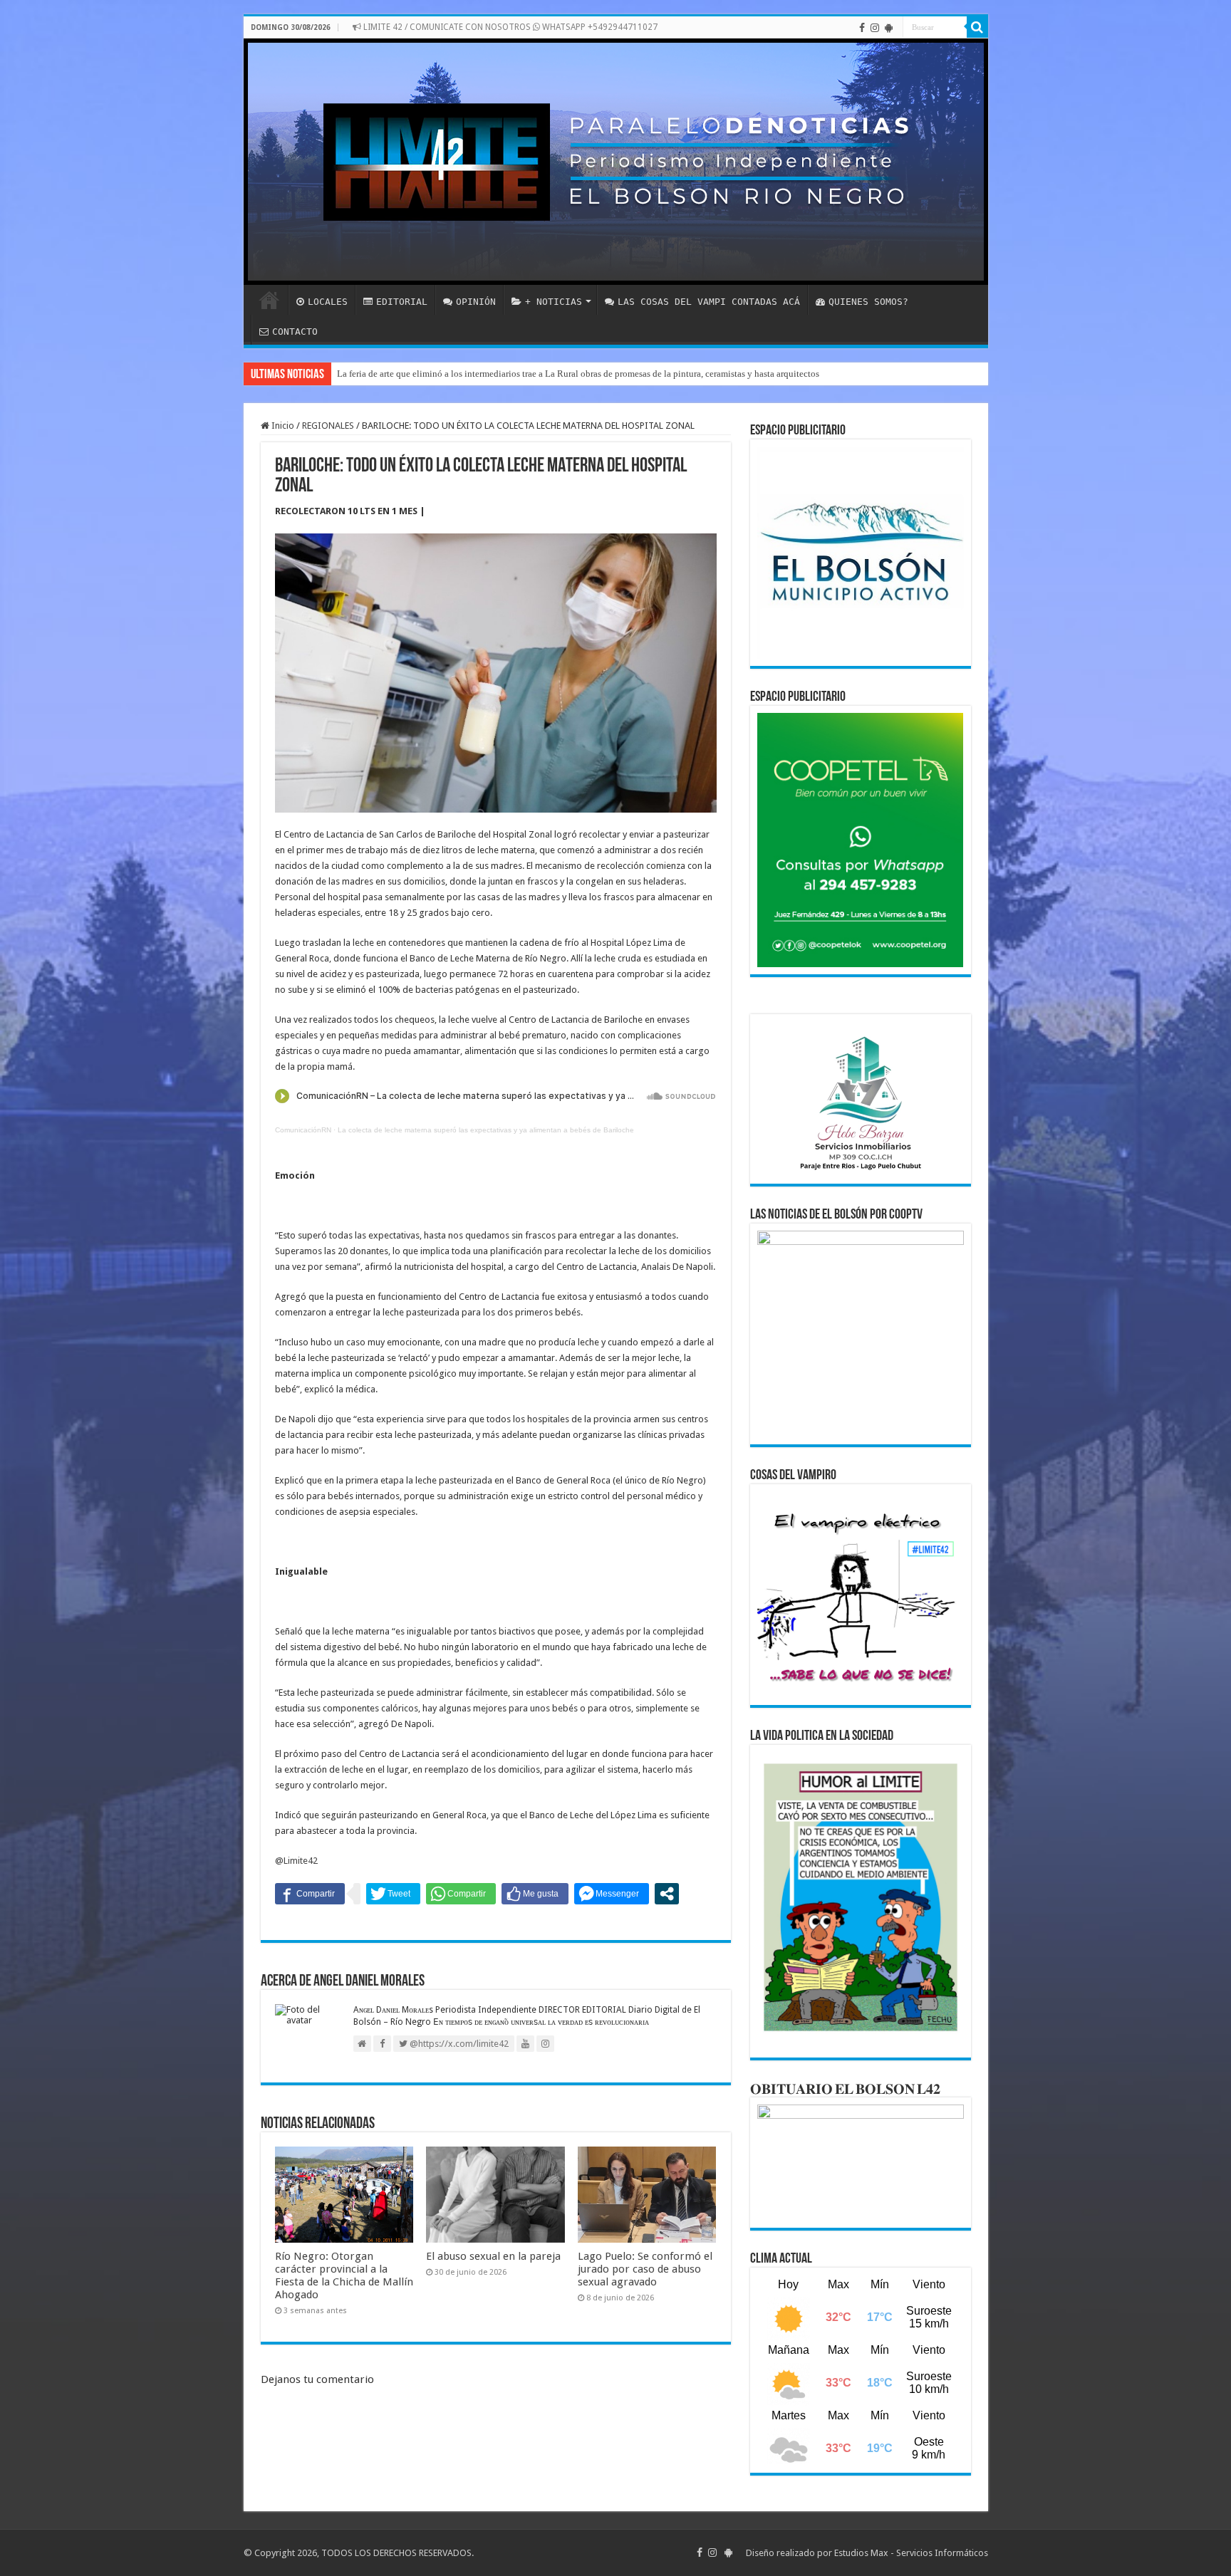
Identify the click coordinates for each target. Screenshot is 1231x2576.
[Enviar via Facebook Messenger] (612, 1894)
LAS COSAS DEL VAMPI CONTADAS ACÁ (709, 302)
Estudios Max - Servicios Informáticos (911, 2553)
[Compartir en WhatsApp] (461, 1894)
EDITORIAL (402, 302)
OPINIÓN (476, 302)
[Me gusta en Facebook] (535, 1894)
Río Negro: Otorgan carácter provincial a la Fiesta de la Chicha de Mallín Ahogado (344, 2275)
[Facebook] (862, 28)
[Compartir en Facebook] (310, 1894)
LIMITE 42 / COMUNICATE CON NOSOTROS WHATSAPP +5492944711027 (509, 27)
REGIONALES (328, 426)
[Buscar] (977, 27)
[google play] (889, 28)
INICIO (269, 300)
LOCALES (328, 302)
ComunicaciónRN (303, 1130)
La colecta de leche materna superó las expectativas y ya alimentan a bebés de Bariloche (486, 1130)
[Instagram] (875, 28)
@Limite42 (296, 1861)
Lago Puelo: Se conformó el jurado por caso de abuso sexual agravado (645, 2269)
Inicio (282, 426)
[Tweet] (393, 1894)
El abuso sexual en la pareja (493, 2256)
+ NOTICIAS (554, 302)
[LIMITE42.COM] (616, 162)
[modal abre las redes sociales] (667, 1894)
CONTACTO (295, 332)
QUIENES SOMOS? (868, 302)
